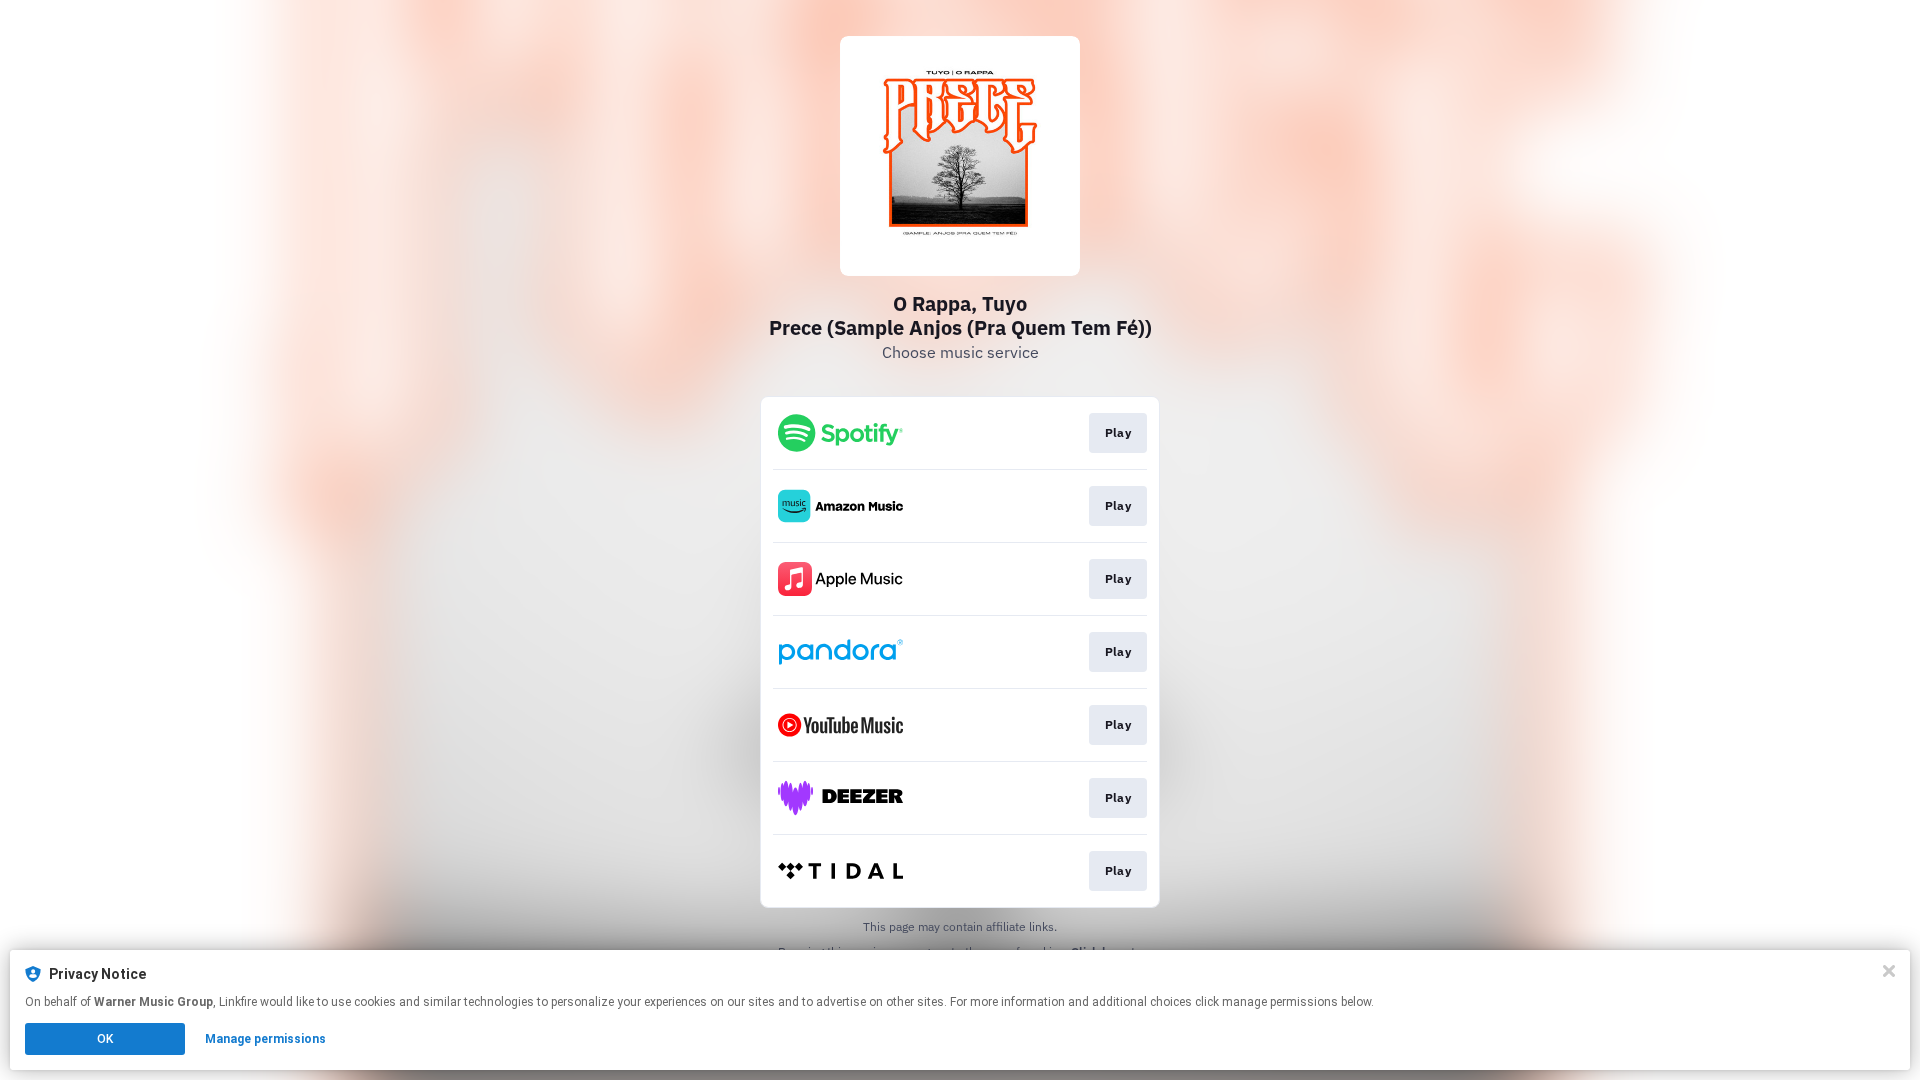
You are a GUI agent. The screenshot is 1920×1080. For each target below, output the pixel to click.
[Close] (1889, 971)
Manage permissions (265, 1039)
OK (105, 1039)
